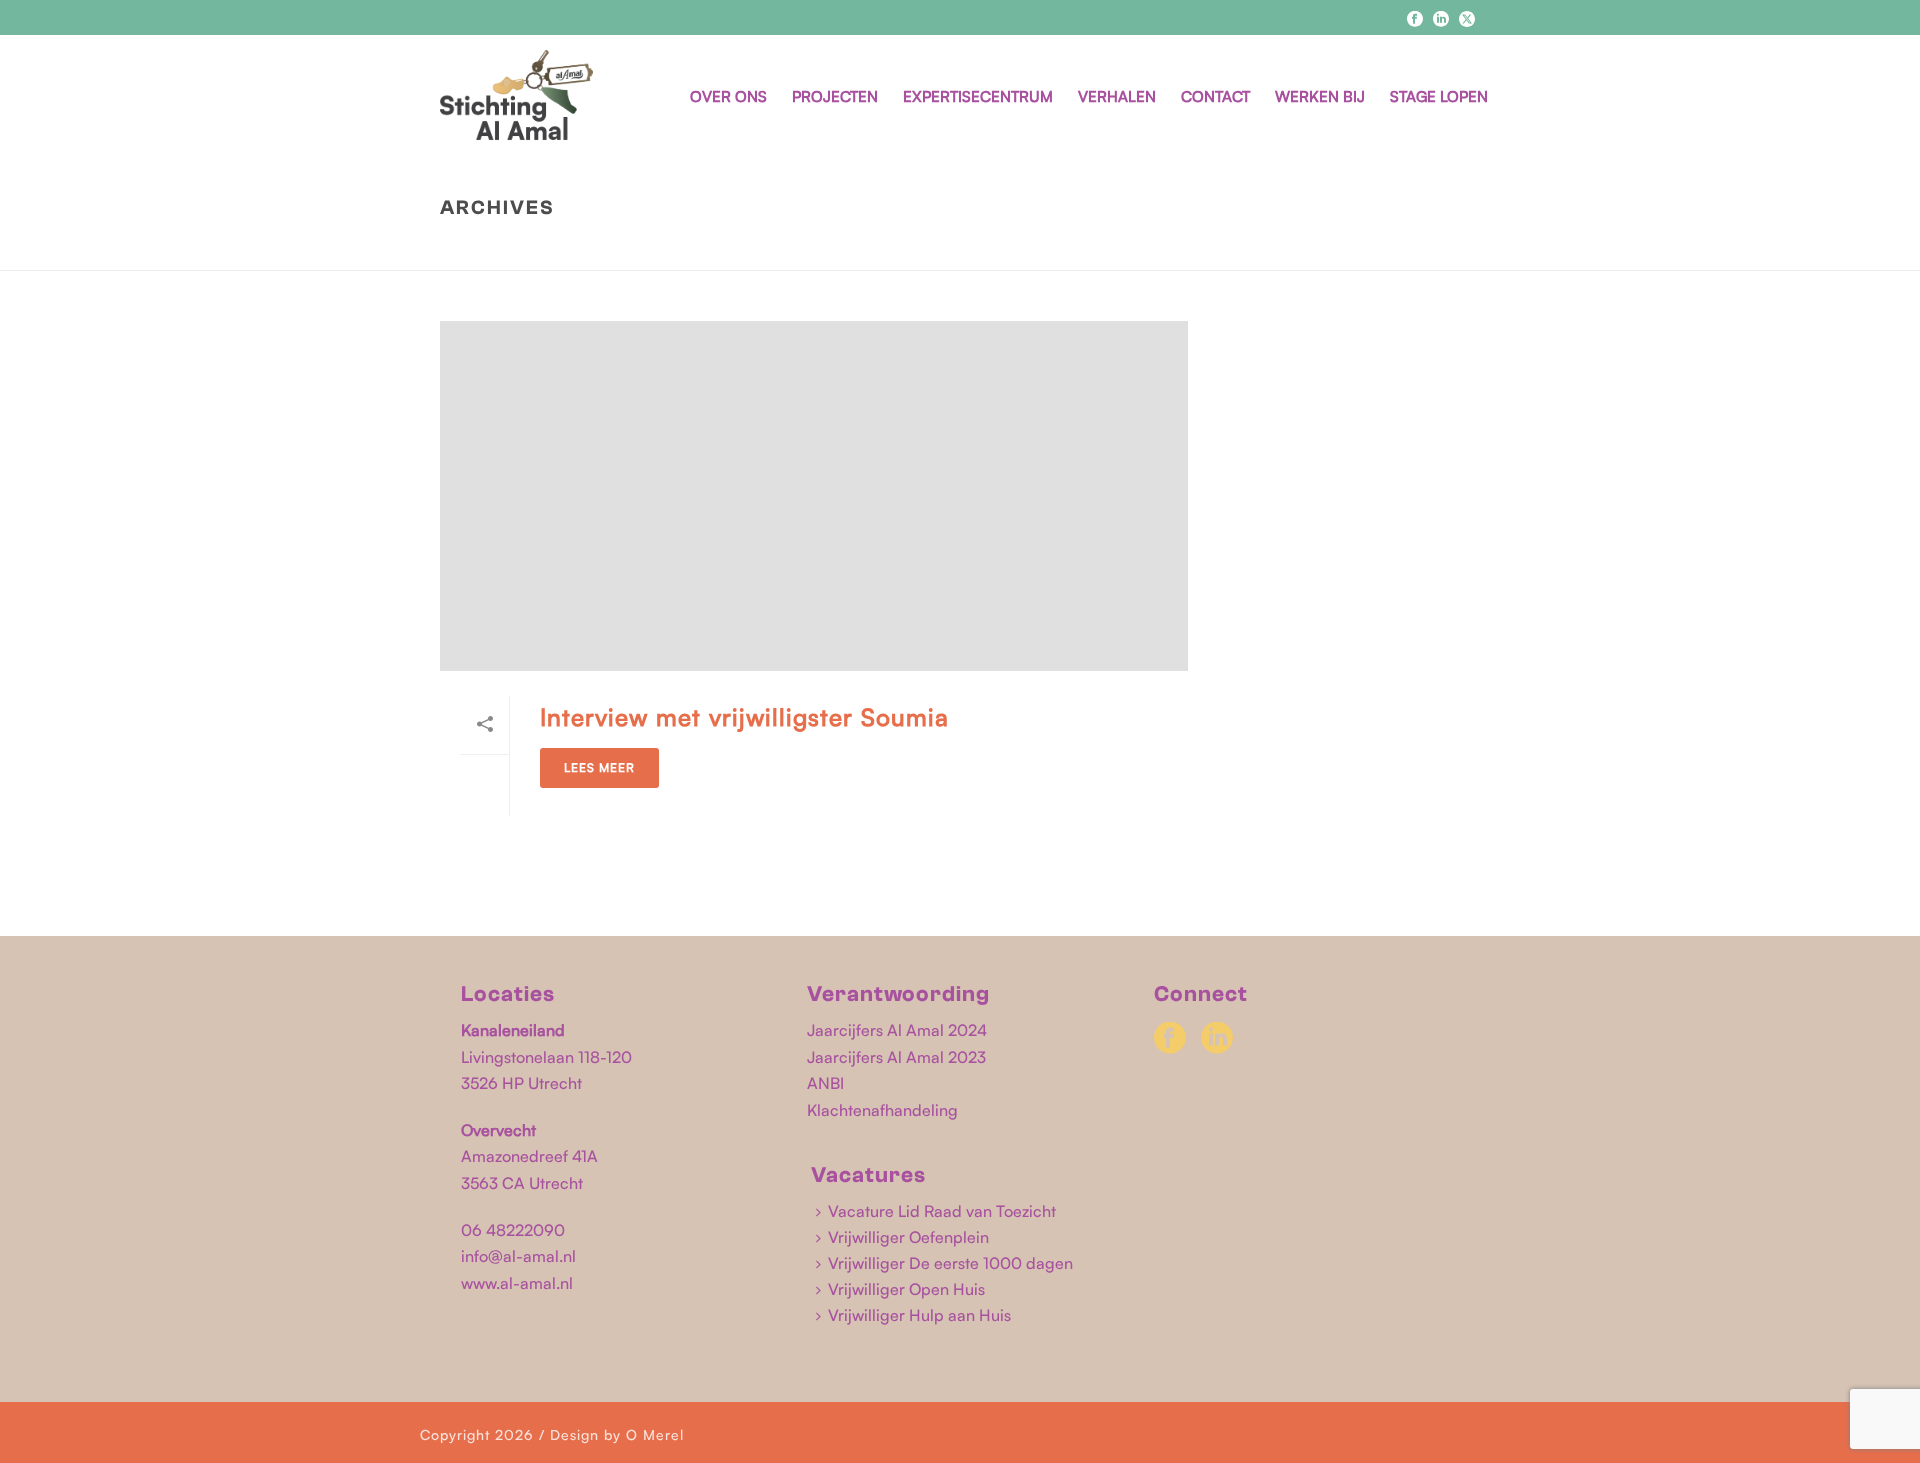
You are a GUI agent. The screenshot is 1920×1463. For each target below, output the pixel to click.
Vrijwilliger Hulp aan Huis (919, 1315)
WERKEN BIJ (1320, 96)
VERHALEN (1117, 96)
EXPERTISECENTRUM (978, 96)
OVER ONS (728, 96)
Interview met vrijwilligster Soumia (744, 717)
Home (1249, 250)
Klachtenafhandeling (882, 1110)
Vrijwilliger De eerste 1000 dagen (950, 1263)
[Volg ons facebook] (1170, 1039)
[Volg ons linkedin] (1217, 1039)
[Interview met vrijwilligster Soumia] (814, 496)
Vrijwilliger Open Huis (906, 1289)
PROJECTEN (835, 96)
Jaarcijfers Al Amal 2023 (896, 1057)
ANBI (825, 1083)
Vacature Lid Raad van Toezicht (942, 1211)
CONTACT (1215, 96)
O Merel (655, 1434)
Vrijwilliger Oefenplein (908, 1237)
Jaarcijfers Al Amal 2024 (897, 1030)
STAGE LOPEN (1439, 96)
